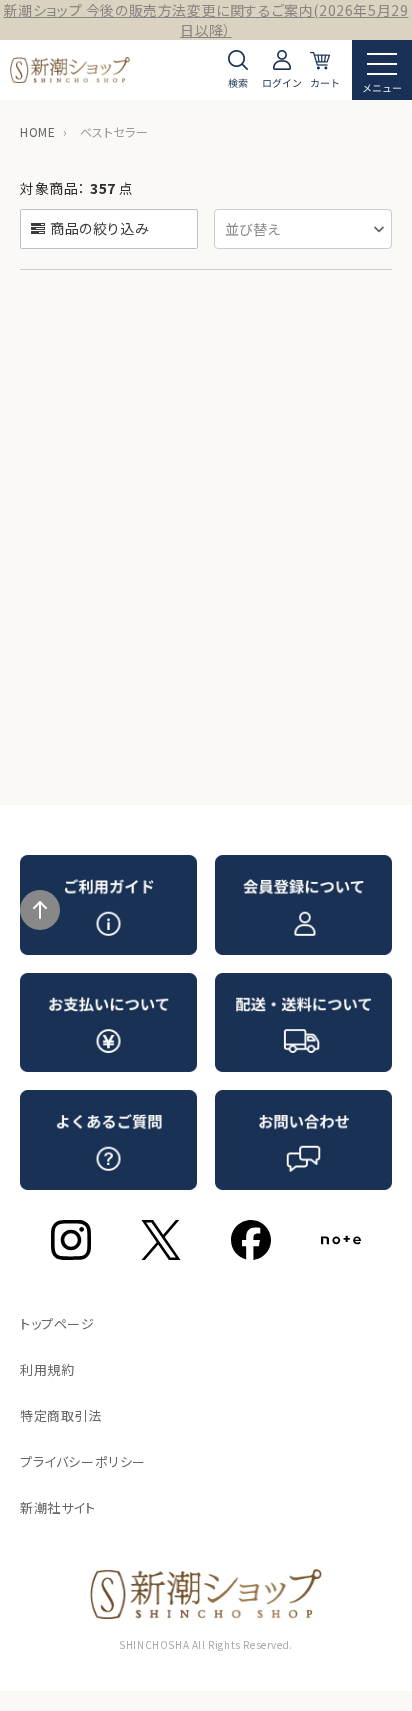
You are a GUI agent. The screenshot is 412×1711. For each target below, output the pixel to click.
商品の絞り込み (99, 228)
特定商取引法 (61, 1415)
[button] (303, 229)
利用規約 (47, 1369)
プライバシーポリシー (83, 1461)
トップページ (57, 1323)
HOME (37, 131)
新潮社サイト (58, 1507)
